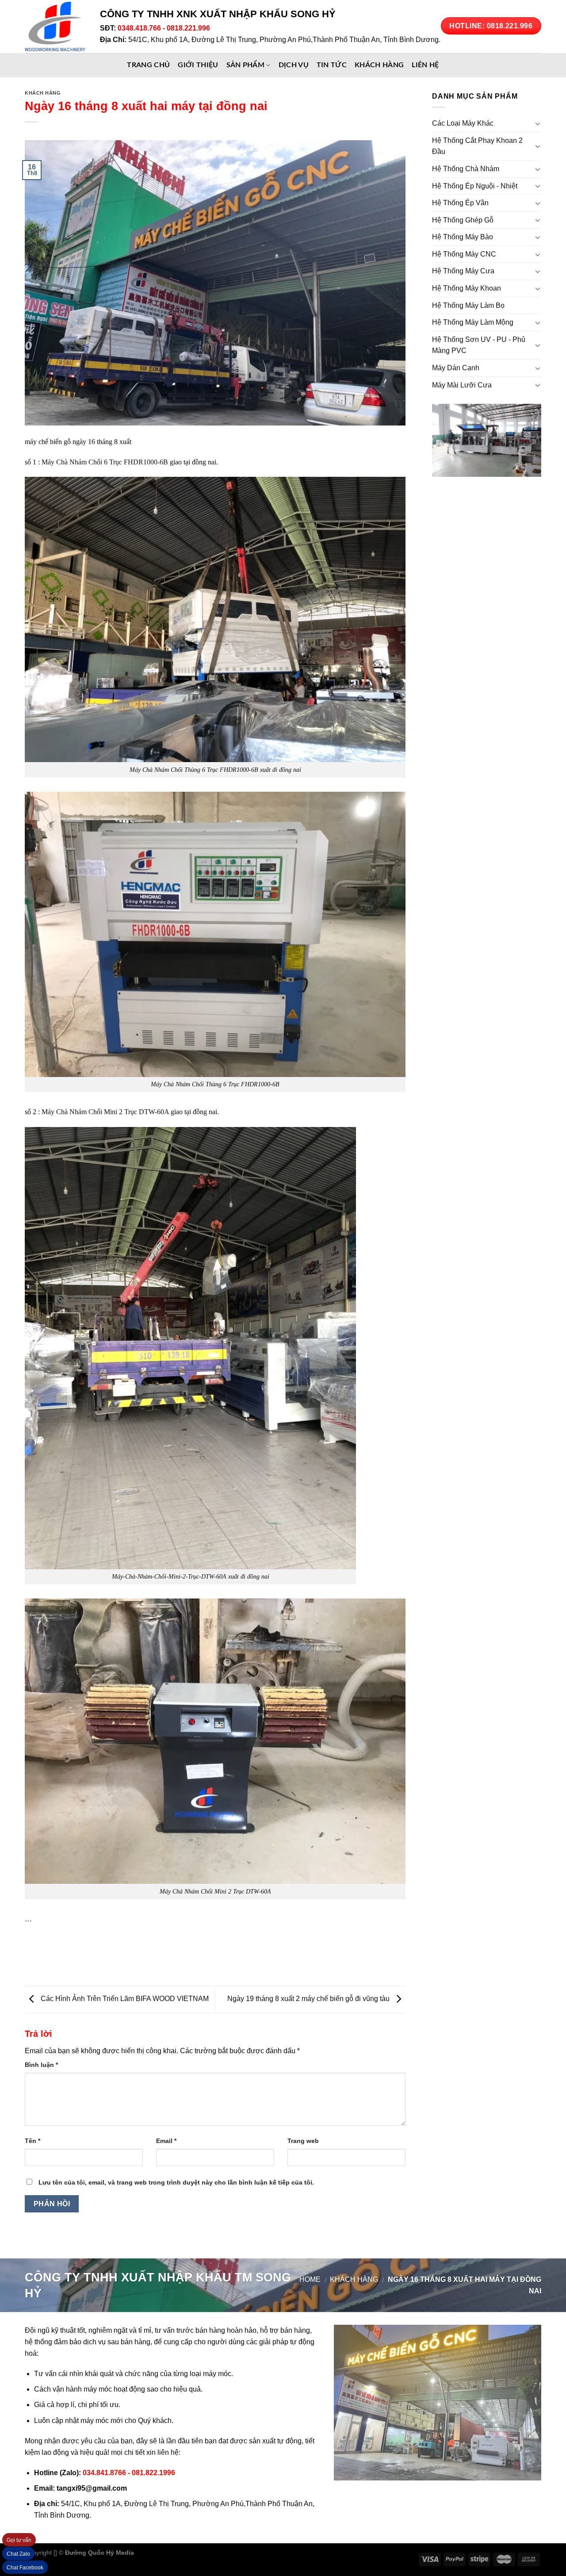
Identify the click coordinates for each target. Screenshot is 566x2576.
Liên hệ (425, 65)
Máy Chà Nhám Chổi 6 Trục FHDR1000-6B (105, 462)
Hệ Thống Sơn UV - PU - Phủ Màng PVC (479, 345)
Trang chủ (148, 65)
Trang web (303, 2141)
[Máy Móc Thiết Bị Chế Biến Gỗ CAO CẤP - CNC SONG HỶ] (56, 27)
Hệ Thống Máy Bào (463, 237)
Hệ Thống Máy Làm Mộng (473, 322)
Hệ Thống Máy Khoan (467, 288)
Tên (33, 2141)
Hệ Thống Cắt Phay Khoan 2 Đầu (477, 146)
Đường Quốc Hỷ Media (99, 2553)
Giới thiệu (198, 65)
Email (166, 2141)
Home (310, 2279)
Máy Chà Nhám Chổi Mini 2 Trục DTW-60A (105, 1112)
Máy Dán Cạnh (456, 368)
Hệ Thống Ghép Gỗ (463, 220)
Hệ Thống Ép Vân (460, 203)
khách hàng (379, 65)
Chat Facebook (25, 2568)
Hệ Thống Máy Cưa (463, 271)
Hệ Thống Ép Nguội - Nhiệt (475, 186)
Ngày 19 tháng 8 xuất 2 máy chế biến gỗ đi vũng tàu (309, 1999)
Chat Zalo (18, 2554)
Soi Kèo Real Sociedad (208, 2553)
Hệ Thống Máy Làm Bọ (468, 305)
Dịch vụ (294, 65)
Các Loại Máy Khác (463, 123)
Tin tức (332, 65)
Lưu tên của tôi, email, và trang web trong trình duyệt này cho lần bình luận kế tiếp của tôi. (176, 2182)
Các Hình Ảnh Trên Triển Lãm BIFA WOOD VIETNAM (124, 1999)
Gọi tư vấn (19, 2540)
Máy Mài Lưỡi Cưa (462, 385)
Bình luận (41, 2065)
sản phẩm (246, 65)
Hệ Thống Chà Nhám (466, 169)
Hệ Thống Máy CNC (464, 254)
